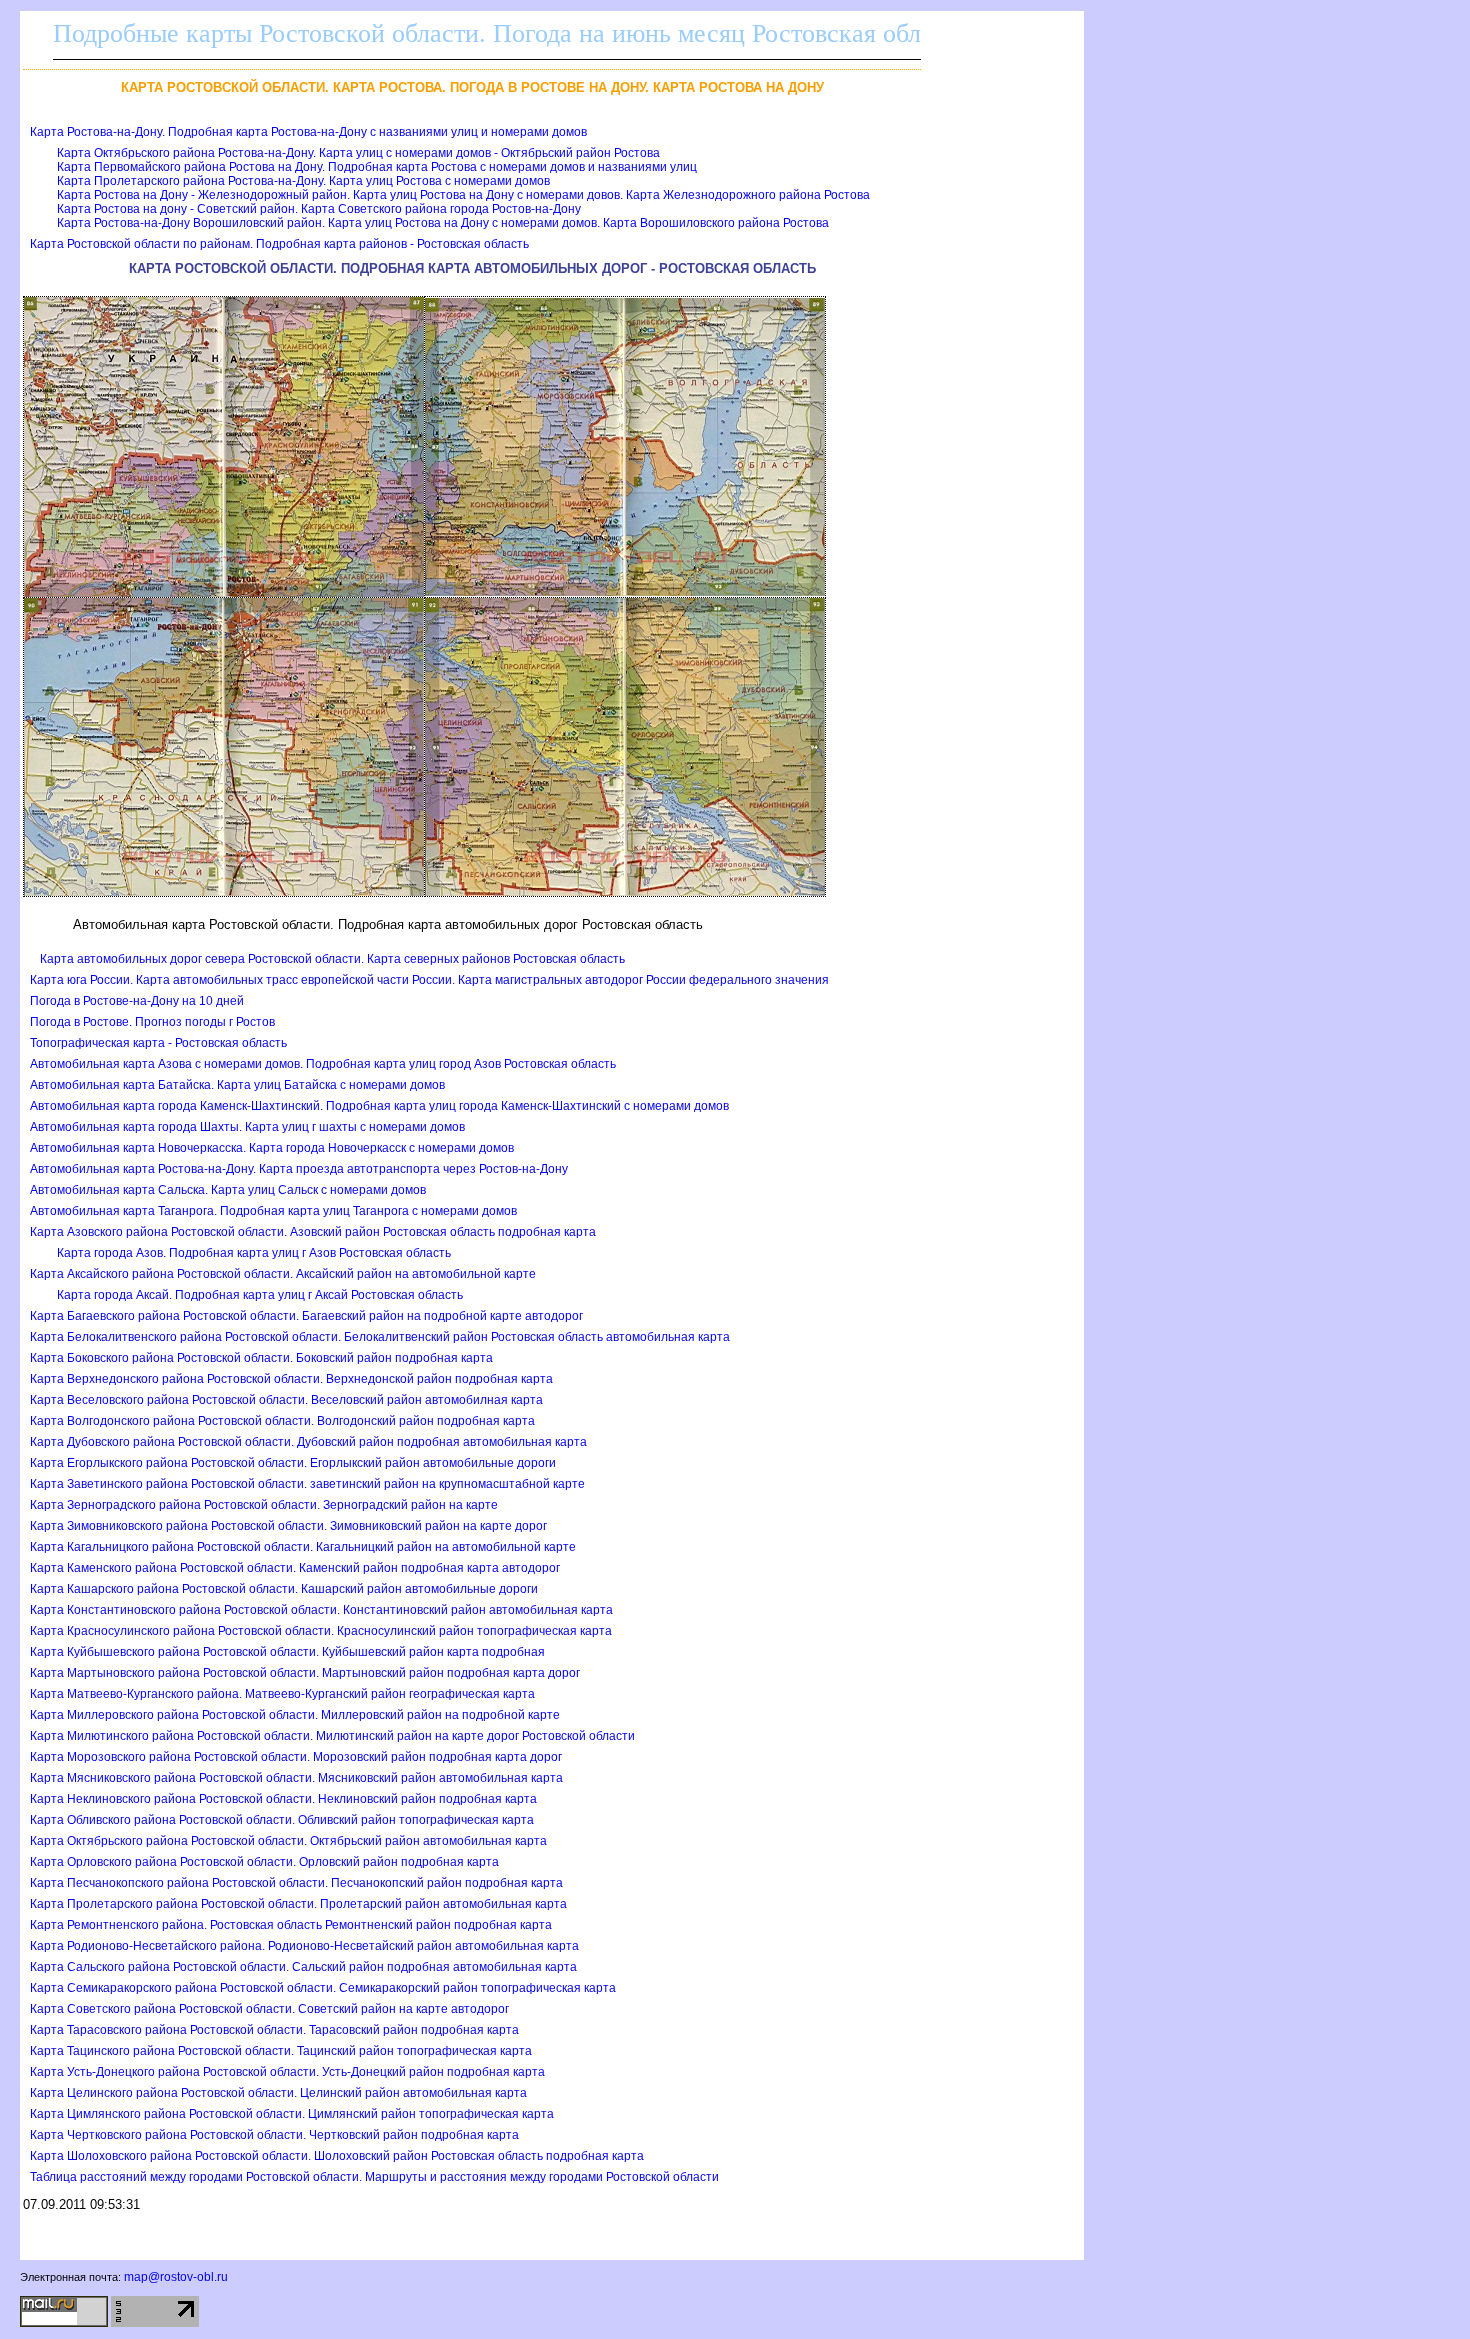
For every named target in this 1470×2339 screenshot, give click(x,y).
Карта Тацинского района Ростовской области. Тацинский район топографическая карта (281, 2051)
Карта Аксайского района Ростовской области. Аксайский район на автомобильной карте (283, 1274)
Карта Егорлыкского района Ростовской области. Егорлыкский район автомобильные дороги (293, 1463)
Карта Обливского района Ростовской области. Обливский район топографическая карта (282, 1820)
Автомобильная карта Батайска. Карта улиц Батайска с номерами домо (237, 1085)
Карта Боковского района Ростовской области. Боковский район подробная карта (261, 1358)
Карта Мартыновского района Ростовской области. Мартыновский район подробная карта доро (305, 1673)
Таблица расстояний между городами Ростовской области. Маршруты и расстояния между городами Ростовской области (374, 2177)
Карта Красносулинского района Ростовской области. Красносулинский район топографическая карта (321, 1631)
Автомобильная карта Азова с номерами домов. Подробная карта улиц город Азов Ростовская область (323, 1064)
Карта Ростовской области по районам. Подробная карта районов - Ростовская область (279, 244)
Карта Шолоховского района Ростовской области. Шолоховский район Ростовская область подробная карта (337, 2156)
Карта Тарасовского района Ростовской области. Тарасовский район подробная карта (274, 2030)
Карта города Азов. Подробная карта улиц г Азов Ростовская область (254, 1253)
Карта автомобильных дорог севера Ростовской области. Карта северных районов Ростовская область (332, 959)
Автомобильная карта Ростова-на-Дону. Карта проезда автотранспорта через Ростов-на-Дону (299, 1169)
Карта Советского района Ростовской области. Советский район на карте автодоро (269, 2009)
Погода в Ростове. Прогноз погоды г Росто (152, 1022)
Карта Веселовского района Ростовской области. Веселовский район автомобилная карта (286, 1400)
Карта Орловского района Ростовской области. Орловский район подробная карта (264, 1862)
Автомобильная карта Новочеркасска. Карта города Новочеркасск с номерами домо (272, 1148)
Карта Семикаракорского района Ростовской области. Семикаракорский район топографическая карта (323, 1988)
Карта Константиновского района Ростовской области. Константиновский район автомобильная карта (321, 1610)
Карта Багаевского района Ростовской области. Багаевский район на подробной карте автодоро (306, 1316)
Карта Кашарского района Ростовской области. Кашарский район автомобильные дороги (284, 1589)
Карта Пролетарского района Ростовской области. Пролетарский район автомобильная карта (298, 1904)
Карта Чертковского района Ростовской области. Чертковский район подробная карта (274, 2135)
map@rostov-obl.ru (176, 2277)
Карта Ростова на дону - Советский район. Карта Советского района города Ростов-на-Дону (319, 209)
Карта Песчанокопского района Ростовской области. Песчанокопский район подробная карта (296, 1883)
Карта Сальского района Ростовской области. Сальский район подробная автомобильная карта (303, 1967)
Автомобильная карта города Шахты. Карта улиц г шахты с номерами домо (247, 1127)
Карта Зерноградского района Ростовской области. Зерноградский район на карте (264, 1505)
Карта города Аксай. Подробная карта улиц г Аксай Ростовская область (260, 1295)
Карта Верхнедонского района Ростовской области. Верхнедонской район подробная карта (291, 1379)
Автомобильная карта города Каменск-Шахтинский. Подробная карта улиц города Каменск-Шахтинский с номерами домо (379, 1106)
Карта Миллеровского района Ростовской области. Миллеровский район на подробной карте (295, 1715)
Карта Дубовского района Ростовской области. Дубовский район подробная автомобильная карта (308, 1442)
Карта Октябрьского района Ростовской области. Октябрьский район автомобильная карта (288, 1841)
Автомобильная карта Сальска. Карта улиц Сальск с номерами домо (228, 1190)
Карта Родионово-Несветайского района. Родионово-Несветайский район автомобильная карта (304, 1946)
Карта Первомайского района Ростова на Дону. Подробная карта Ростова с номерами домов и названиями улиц (377, 167)
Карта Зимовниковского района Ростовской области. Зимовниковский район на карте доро (288, 1526)
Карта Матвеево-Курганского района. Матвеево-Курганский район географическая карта (282, 1694)
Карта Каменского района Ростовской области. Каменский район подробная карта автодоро (295, 1568)
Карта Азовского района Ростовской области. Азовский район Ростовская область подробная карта (313, 1232)
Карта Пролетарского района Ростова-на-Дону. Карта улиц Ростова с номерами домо (303, 181)
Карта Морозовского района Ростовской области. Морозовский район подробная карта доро (296, 1757)
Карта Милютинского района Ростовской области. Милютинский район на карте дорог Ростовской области (332, 1736)
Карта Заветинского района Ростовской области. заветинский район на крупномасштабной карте (307, 1484)
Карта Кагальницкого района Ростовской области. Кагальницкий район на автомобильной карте (303, 1547)
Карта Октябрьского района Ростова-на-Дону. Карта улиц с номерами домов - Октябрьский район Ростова (358, 153)
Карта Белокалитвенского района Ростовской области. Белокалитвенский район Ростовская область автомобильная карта (380, 1337)
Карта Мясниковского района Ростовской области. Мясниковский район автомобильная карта (296, 1778)
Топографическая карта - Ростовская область (158, 1043)
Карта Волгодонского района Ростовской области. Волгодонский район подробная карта (282, 1421)
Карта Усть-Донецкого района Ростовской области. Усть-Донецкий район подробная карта (287, 2072)
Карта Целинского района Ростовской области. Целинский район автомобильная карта (278, 2093)
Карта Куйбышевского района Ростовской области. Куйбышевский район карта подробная (287, 1652)
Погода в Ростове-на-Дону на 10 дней (137, 1001)
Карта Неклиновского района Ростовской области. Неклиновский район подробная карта (283, 1799)
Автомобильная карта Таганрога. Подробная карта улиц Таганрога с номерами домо (273, 1211)
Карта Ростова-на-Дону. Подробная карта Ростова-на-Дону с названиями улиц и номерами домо (308, 132)
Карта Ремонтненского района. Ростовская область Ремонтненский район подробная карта (291, 1925)
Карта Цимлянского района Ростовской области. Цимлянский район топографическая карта (292, 2114)
